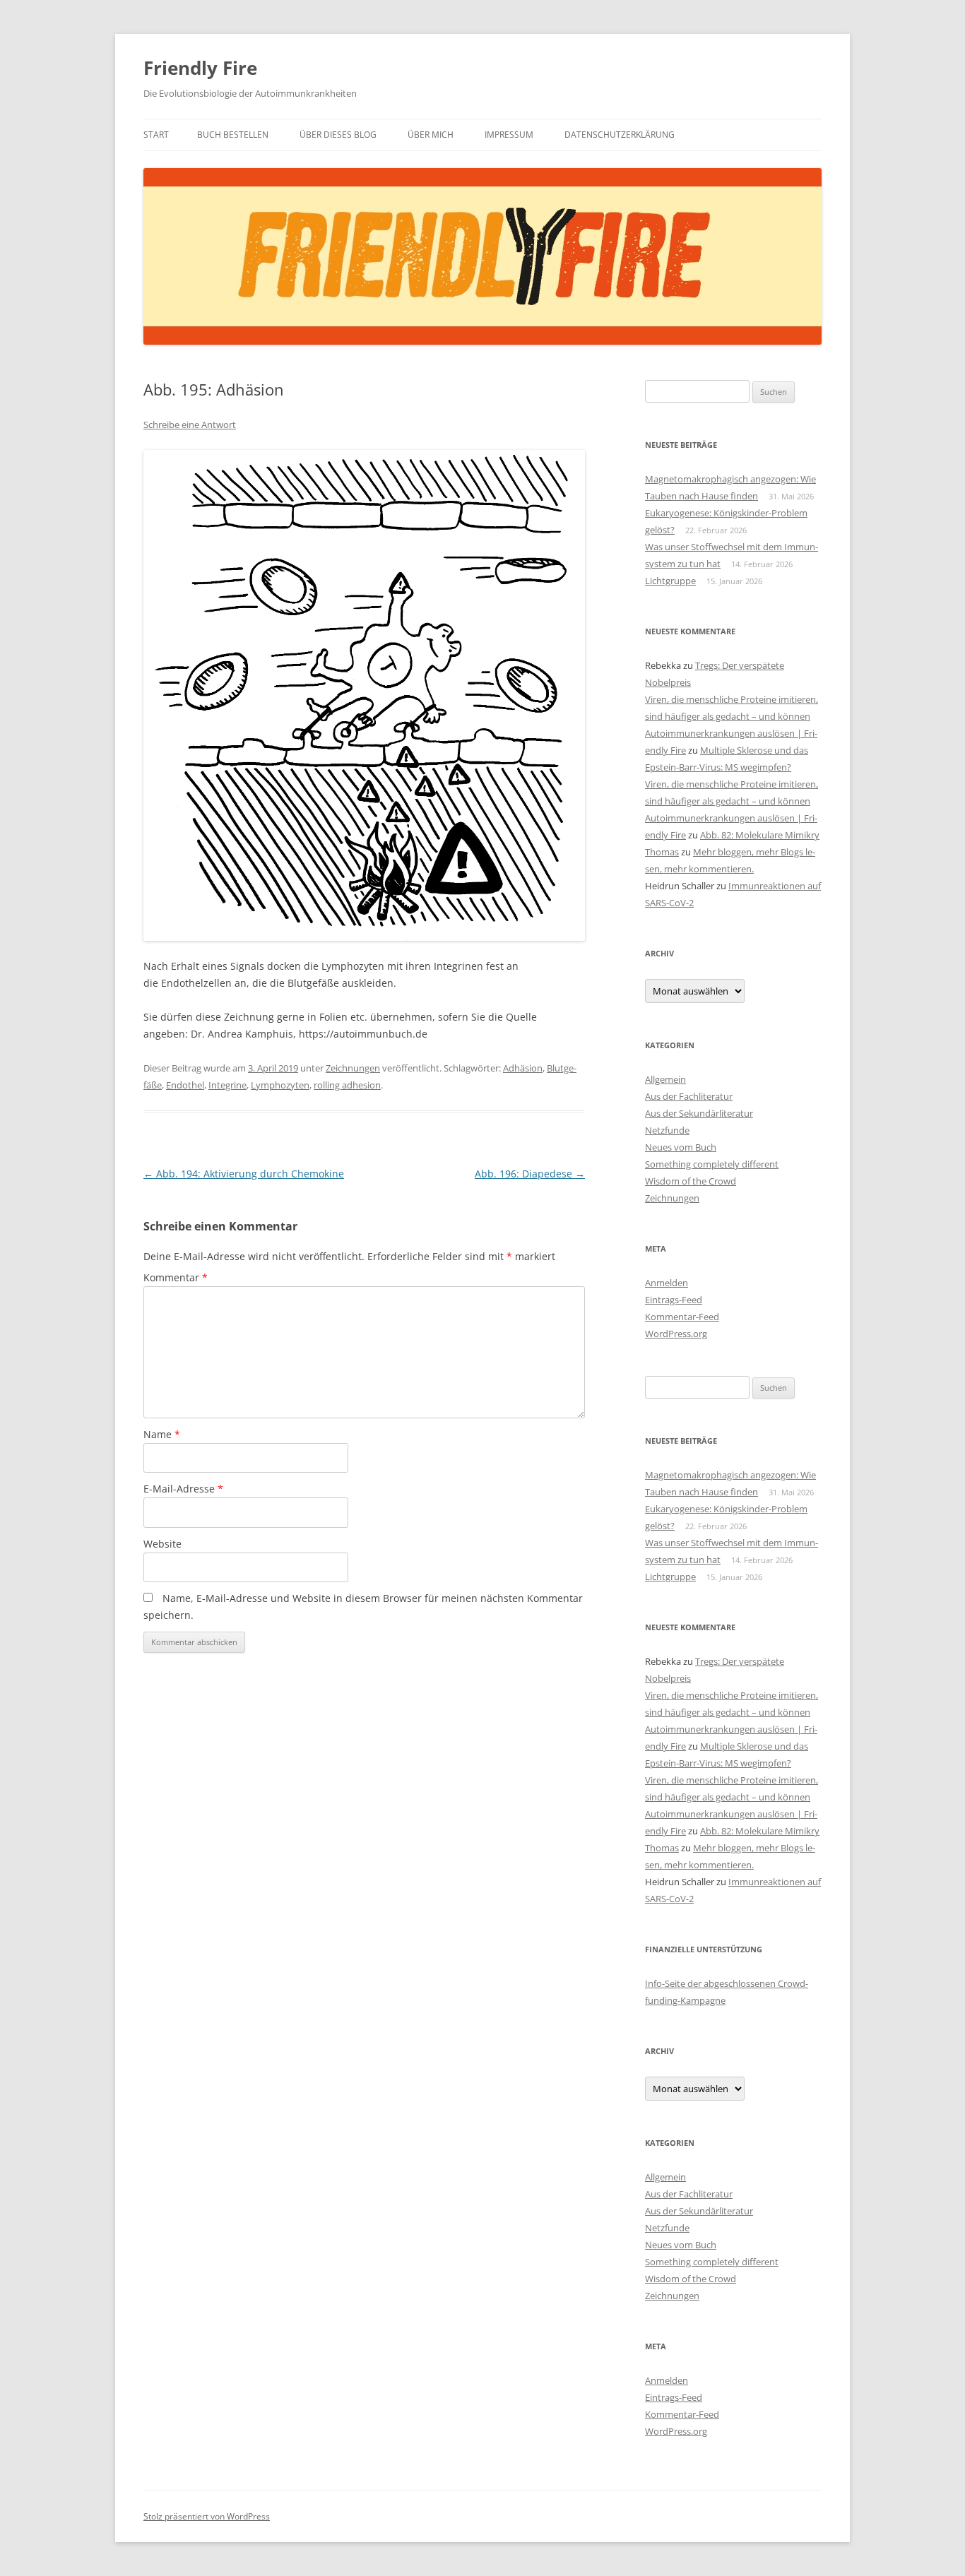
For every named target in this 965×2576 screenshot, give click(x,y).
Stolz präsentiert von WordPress (207, 2516)
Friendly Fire (200, 68)
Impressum (509, 135)
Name (162, 1434)
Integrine (227, 1085)
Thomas (662, 852)
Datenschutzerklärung (620, 135)
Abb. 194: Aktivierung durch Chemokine (244, 1174)
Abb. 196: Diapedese (530, 1174)
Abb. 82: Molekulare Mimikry (760, 835)
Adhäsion (523, 1068)
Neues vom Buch (681, 1147)
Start (156, 135)
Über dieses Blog (338, 135)
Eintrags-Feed (674, 1300)
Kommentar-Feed (682, 1317)
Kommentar (176, 1277)
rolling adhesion (347, 1085)
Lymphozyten (280, 1085)
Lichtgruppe (670, 581)
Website (162, 1544)
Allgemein (665, 1079)
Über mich (431, 135)
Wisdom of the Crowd (691, 1181)
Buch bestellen (233, 135)
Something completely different (712, 1164)
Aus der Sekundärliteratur (699, 1113)
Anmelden (667, 1283)
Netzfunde (667, 1130)
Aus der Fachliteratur (689, 1096)
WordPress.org (676, 1334)
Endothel (185, 1085)
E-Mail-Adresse (183, 1489)
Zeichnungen (353, 1068)
